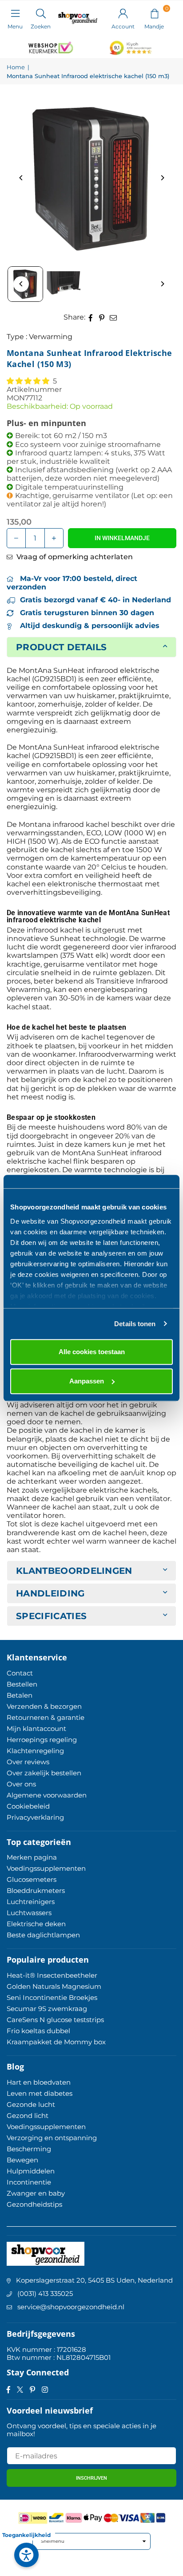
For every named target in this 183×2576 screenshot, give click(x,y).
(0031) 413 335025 (45, 2294)
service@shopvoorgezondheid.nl (71, 2307)
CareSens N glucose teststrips (55, 2020)
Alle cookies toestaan (92, 1352)
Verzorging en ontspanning (52, 2138)
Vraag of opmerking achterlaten (74, 557)
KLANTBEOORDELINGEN (74, 1571)
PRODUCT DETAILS (62, 647)
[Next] (162, 178)
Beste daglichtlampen (43, 1935)
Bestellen (22, 1684)
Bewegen (22, 2160)
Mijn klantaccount (36, 1729)
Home (16, 67)
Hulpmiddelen (31, 2171)
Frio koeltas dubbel (38, 2031)
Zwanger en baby (36, 2193)
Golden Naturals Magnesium (54, 1986)
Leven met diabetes (40, 2093)
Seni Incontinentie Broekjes (52, 1997)
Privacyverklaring (35, 1817)
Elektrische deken (36, 1924)
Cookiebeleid (28, 1806)
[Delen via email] (113, 317)
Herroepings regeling (42, 1740)
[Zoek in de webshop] (41, 13)
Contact (20, 1673)
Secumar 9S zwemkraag (47, 2009)
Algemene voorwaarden (47, 1795)
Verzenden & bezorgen (44, 1706)
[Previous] (21, 178)
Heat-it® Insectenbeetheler (52, 1975)
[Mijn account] (123, 13)
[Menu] (15, 13)
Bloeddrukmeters (36, 1891)
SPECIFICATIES (51, 1616)
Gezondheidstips (34, 2204)
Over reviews (28, 1762)
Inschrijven (91, 2478)
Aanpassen (87, 1381)
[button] (154, 13)
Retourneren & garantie (46, 1717)
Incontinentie (29, 2182)
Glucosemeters (32, 1879)
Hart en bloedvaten (39, 2082)
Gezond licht (28, 2116)
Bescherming (29, 2149)
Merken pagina (32, 1857)
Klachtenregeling (35, 1751)
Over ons (21, 1784)
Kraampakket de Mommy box (56, 2042)
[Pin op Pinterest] (102, 317)
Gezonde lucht (31, 2104)
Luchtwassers (29, 1913)
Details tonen (135, 1324)
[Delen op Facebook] (91, 317)
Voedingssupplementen (46, 1868)
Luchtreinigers (31, 1902)
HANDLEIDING (50, 1593)
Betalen (20, 1695)
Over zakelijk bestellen (44, 1773)
